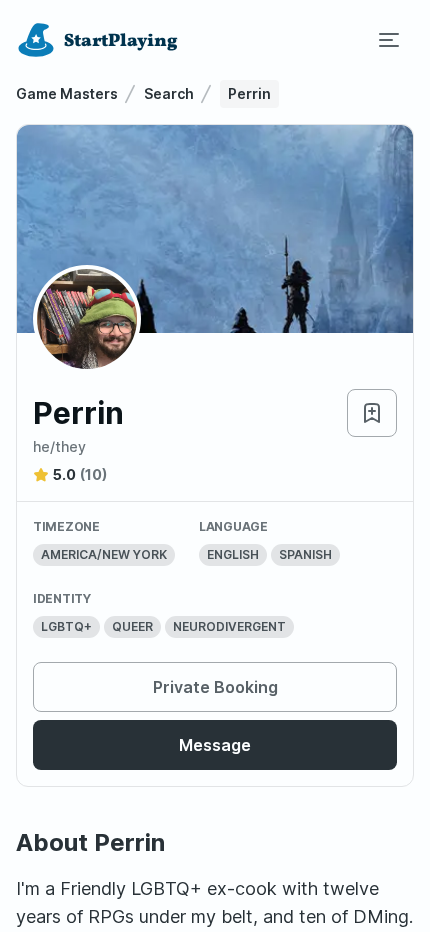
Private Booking (215, 687)
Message (215, 745)
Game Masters (67, 93)
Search (169, 93)
